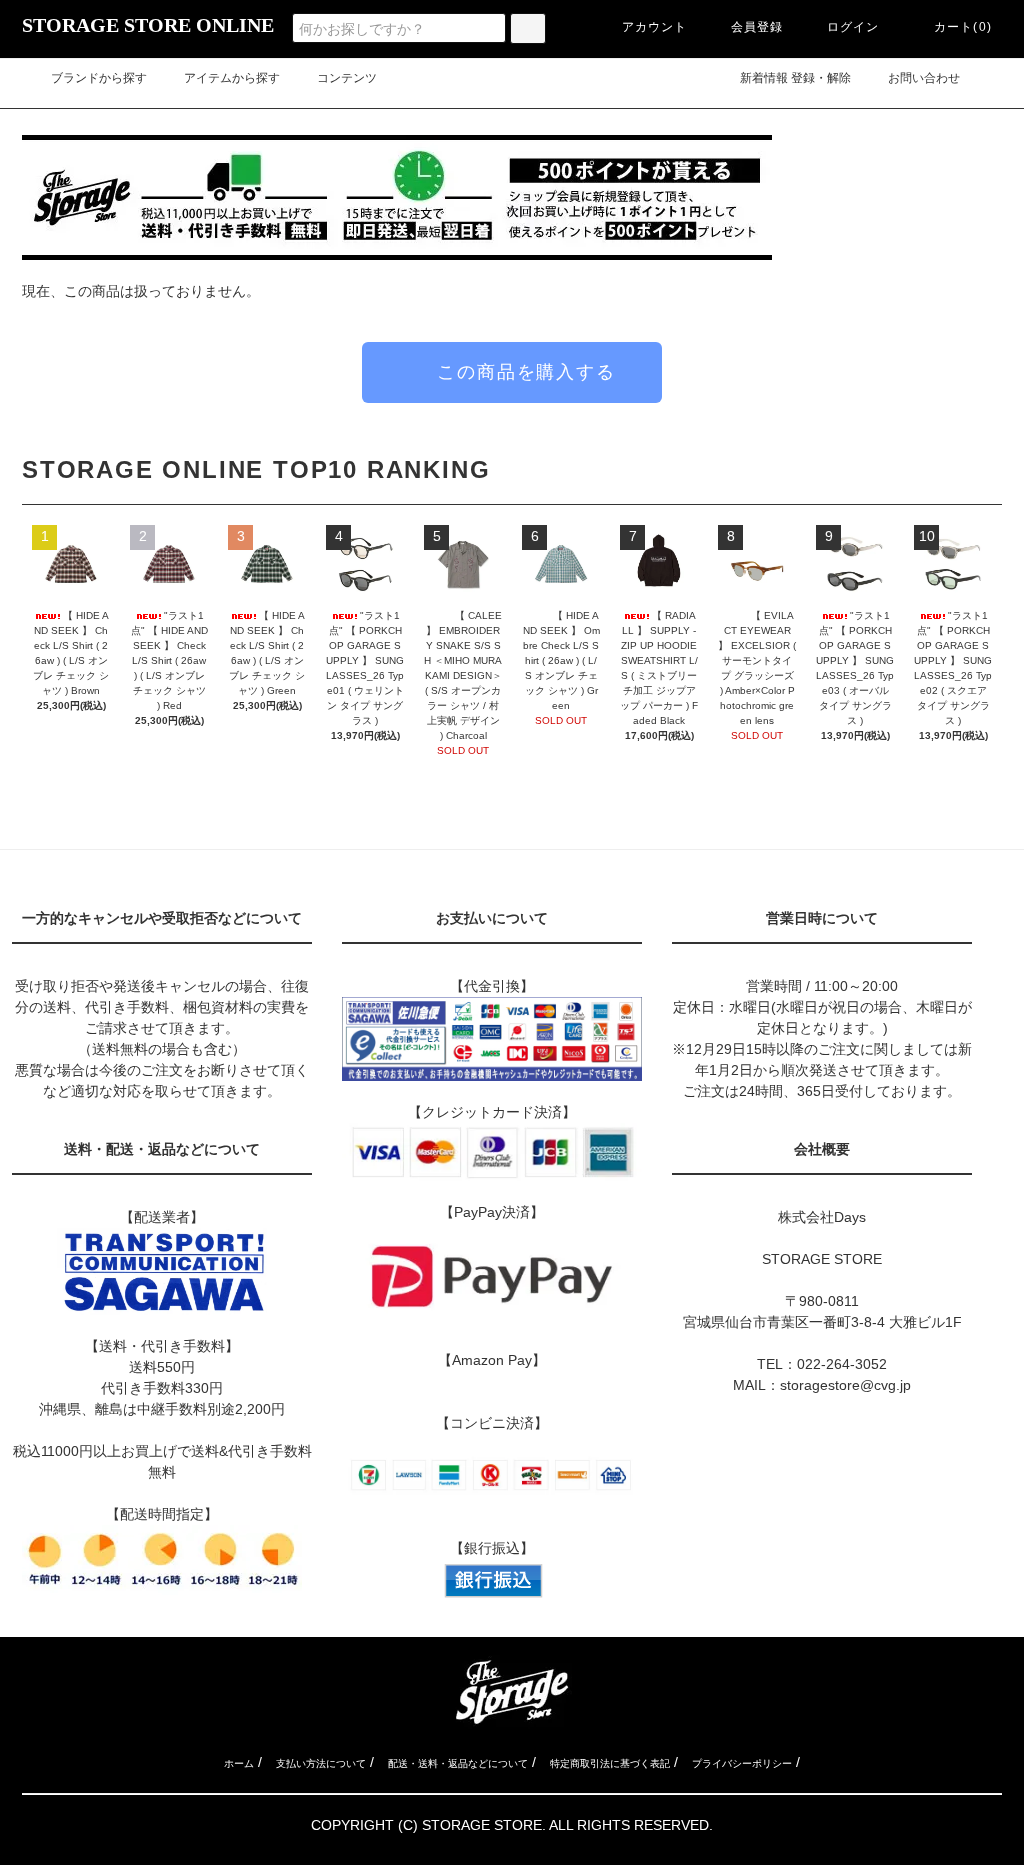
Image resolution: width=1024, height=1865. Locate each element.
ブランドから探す (99, 78)
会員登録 (757, 27)
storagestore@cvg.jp (845, 1385)
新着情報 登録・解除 (795, 78)
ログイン (853, 27)
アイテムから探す (232, 78)
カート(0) (963, 27)
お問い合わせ (936, 78)
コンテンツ (347, 78)
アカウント (655, 27)
